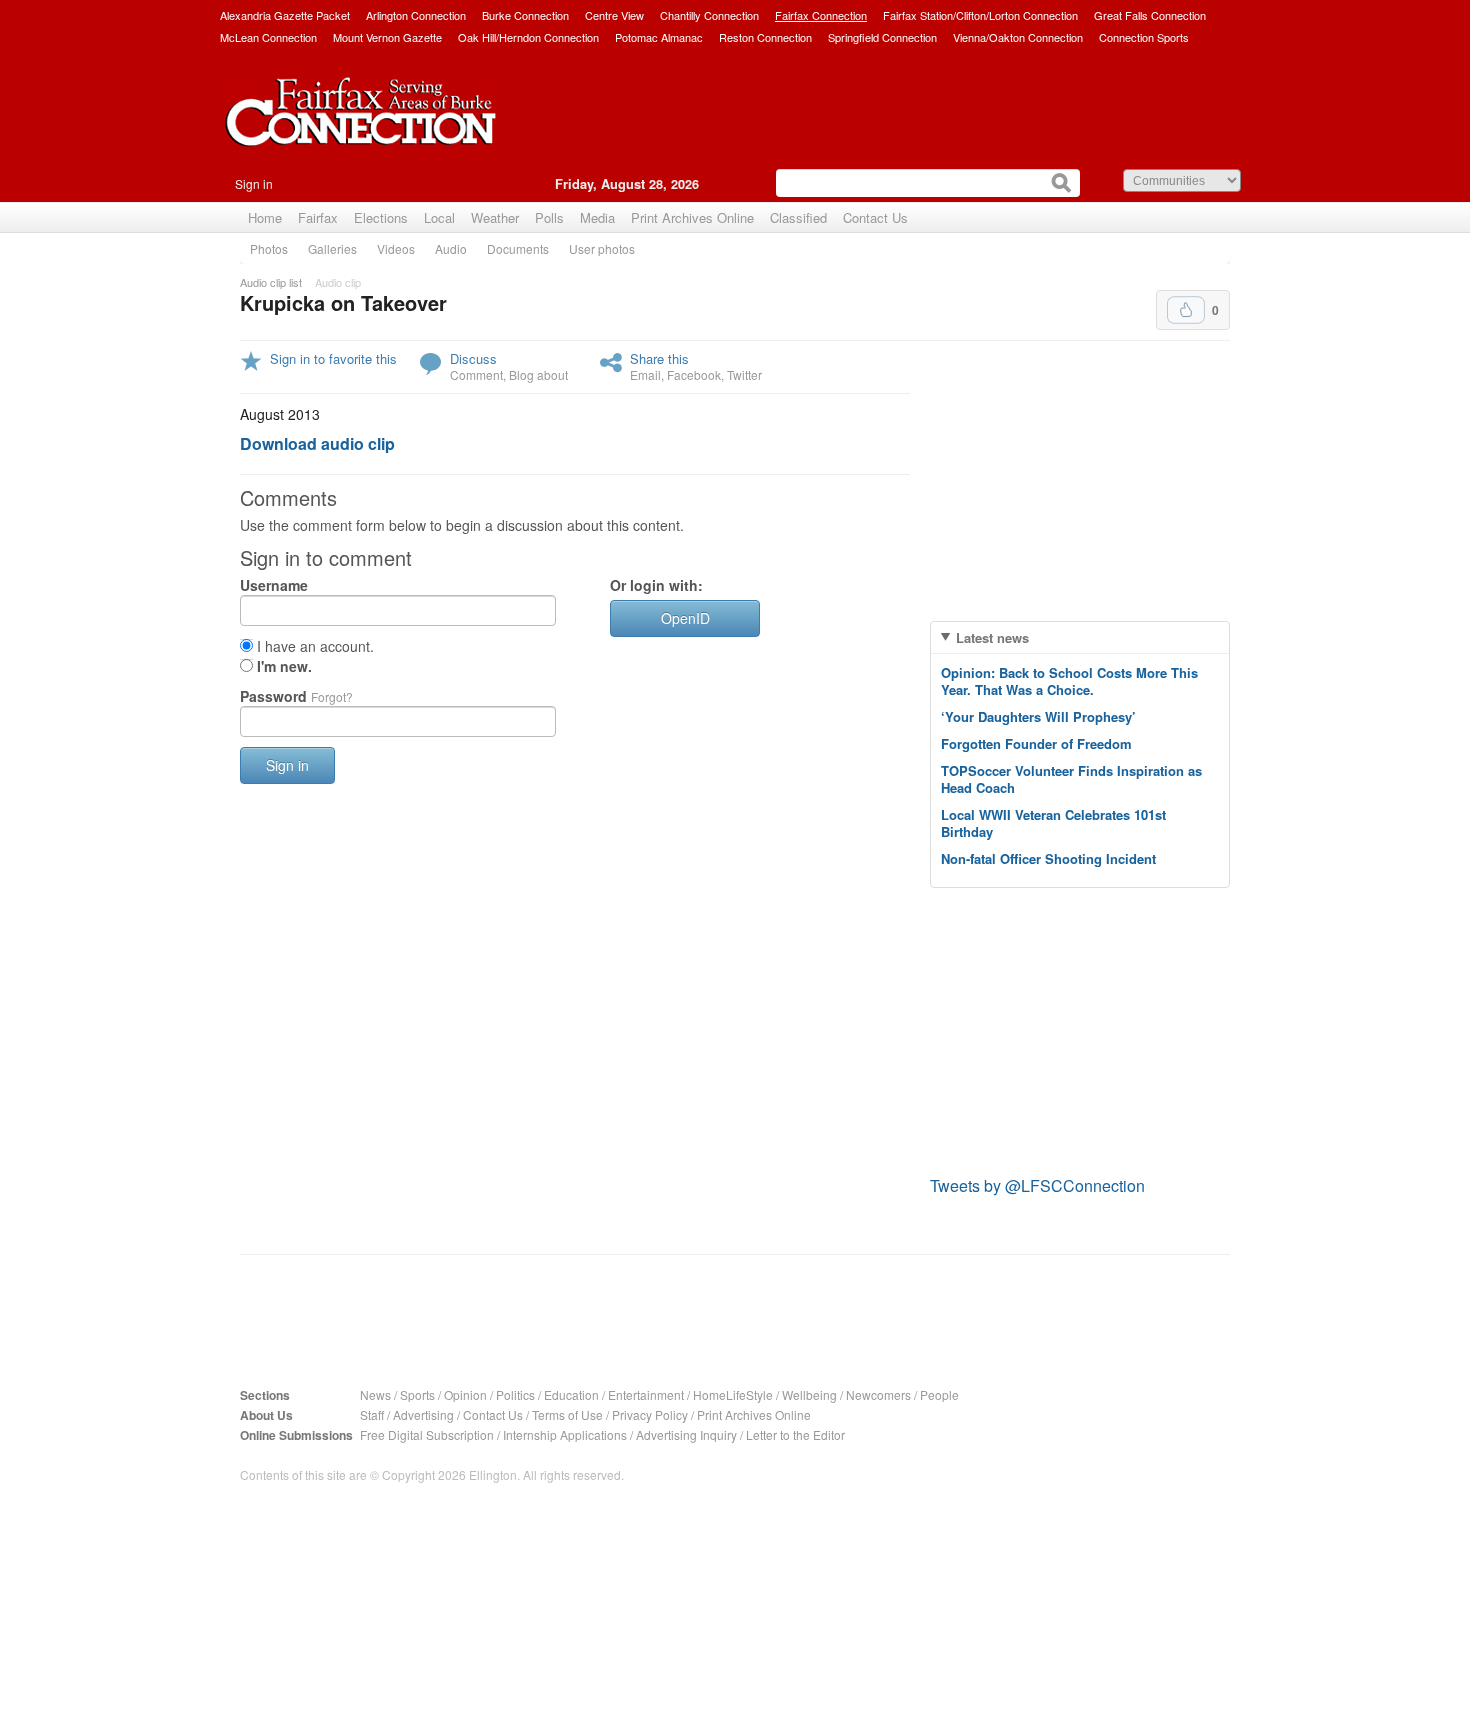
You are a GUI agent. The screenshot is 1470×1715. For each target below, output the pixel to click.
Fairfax (318, 217)
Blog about (538, 374)
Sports (417, 1394)
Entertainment (646, 1394)
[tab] (1080, 637)
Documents (518, 248)
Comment (476, 374)
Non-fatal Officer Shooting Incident (1048, 858)
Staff (372, 1414)
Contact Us (875, 217)
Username (274, 585)
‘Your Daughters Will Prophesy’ (1038, 716)
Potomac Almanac (659, 37)
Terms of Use (567, 1414)
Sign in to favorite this (333, 358)
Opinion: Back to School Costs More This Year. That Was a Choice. (1069, 681)
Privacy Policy (650, 1414)
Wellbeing (809, 1394)
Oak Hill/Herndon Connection (528, 37)
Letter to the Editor (795, 1434)
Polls (549, 217)
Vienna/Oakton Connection (1018, 37)
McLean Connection (268, 37)
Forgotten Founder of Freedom (1036, 743)
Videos (396, 248)
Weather (495, 217)
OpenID (685, 618)
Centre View (614, 15)
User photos (602, 248)
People (939, 1394)
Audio (451, 248)
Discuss (473, 358)
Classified (798, 217)
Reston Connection (765, 37)
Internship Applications (565, 1434)
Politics (515, 1394)
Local (439, 217)
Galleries (332, 248)
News (375, 1394)
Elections (381, 217)
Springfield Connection (882, 37)
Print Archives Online (692, 217)
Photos (269, 248)
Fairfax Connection (821, 15)
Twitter (744, 374)
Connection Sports (1144, 37)
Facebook (694, 374)
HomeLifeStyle (733, 1394)
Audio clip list (271, 282)
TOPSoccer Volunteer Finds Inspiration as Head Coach (1071, 779)
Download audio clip (317, 443)
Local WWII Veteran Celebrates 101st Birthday (1053, 823)
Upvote (1186, 310)
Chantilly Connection (709, 15)
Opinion (465, 1394)
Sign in (254, 183)
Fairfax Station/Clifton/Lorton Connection (980, 15)
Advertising (423, 1414)
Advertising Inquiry (686, 1434)
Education (571, 1394)
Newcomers (878, 1394)
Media (597, 217)
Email (645, 374)
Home (265, 217)
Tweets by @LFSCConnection (1037, 1185)
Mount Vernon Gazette (387, 37)
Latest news (992, 637)
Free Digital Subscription (427, 1434)
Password (296, 696)
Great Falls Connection (1150, 15)
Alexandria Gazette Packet (285, 15)
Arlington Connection (416, 15)
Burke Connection (525, 15)
